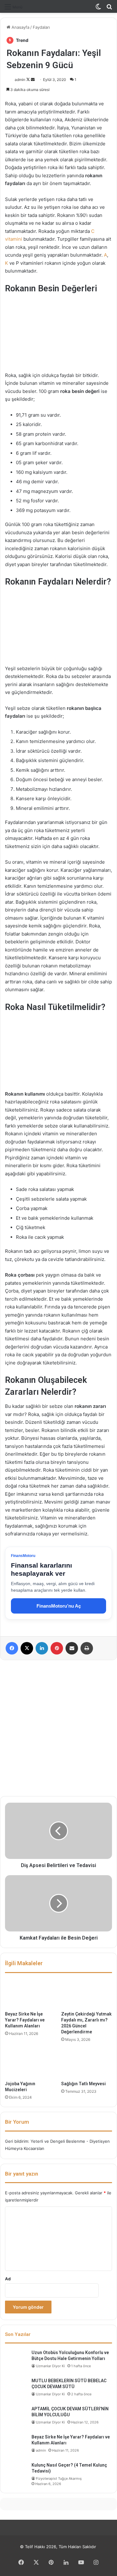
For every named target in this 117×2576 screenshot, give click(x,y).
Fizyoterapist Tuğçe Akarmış (59, 2478)
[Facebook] (12, 1648)
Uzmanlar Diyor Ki (50, 2366)
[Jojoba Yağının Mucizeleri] (31, 2063)
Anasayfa (20, 27)
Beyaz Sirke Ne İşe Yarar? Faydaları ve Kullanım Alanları (25, 2020)
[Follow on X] (29, 80)
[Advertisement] (58, 1728)
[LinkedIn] (42, 1648)
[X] (27, 1648)
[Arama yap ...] (109, 9)
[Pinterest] (57, 1648)
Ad (8, 2279)
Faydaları (41, 27)
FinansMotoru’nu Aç (59, 1606)
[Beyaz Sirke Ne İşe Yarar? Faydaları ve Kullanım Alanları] (31, 1994)
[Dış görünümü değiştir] (98, 9)
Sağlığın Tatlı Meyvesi (83, 2084)
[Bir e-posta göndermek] (33, 80)
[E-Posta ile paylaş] (72, 1648)
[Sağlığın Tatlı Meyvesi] (87, 2063)
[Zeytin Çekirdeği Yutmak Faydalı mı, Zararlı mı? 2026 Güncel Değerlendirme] (87, 1994)
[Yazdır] (87, 1648)
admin (20, 80)
